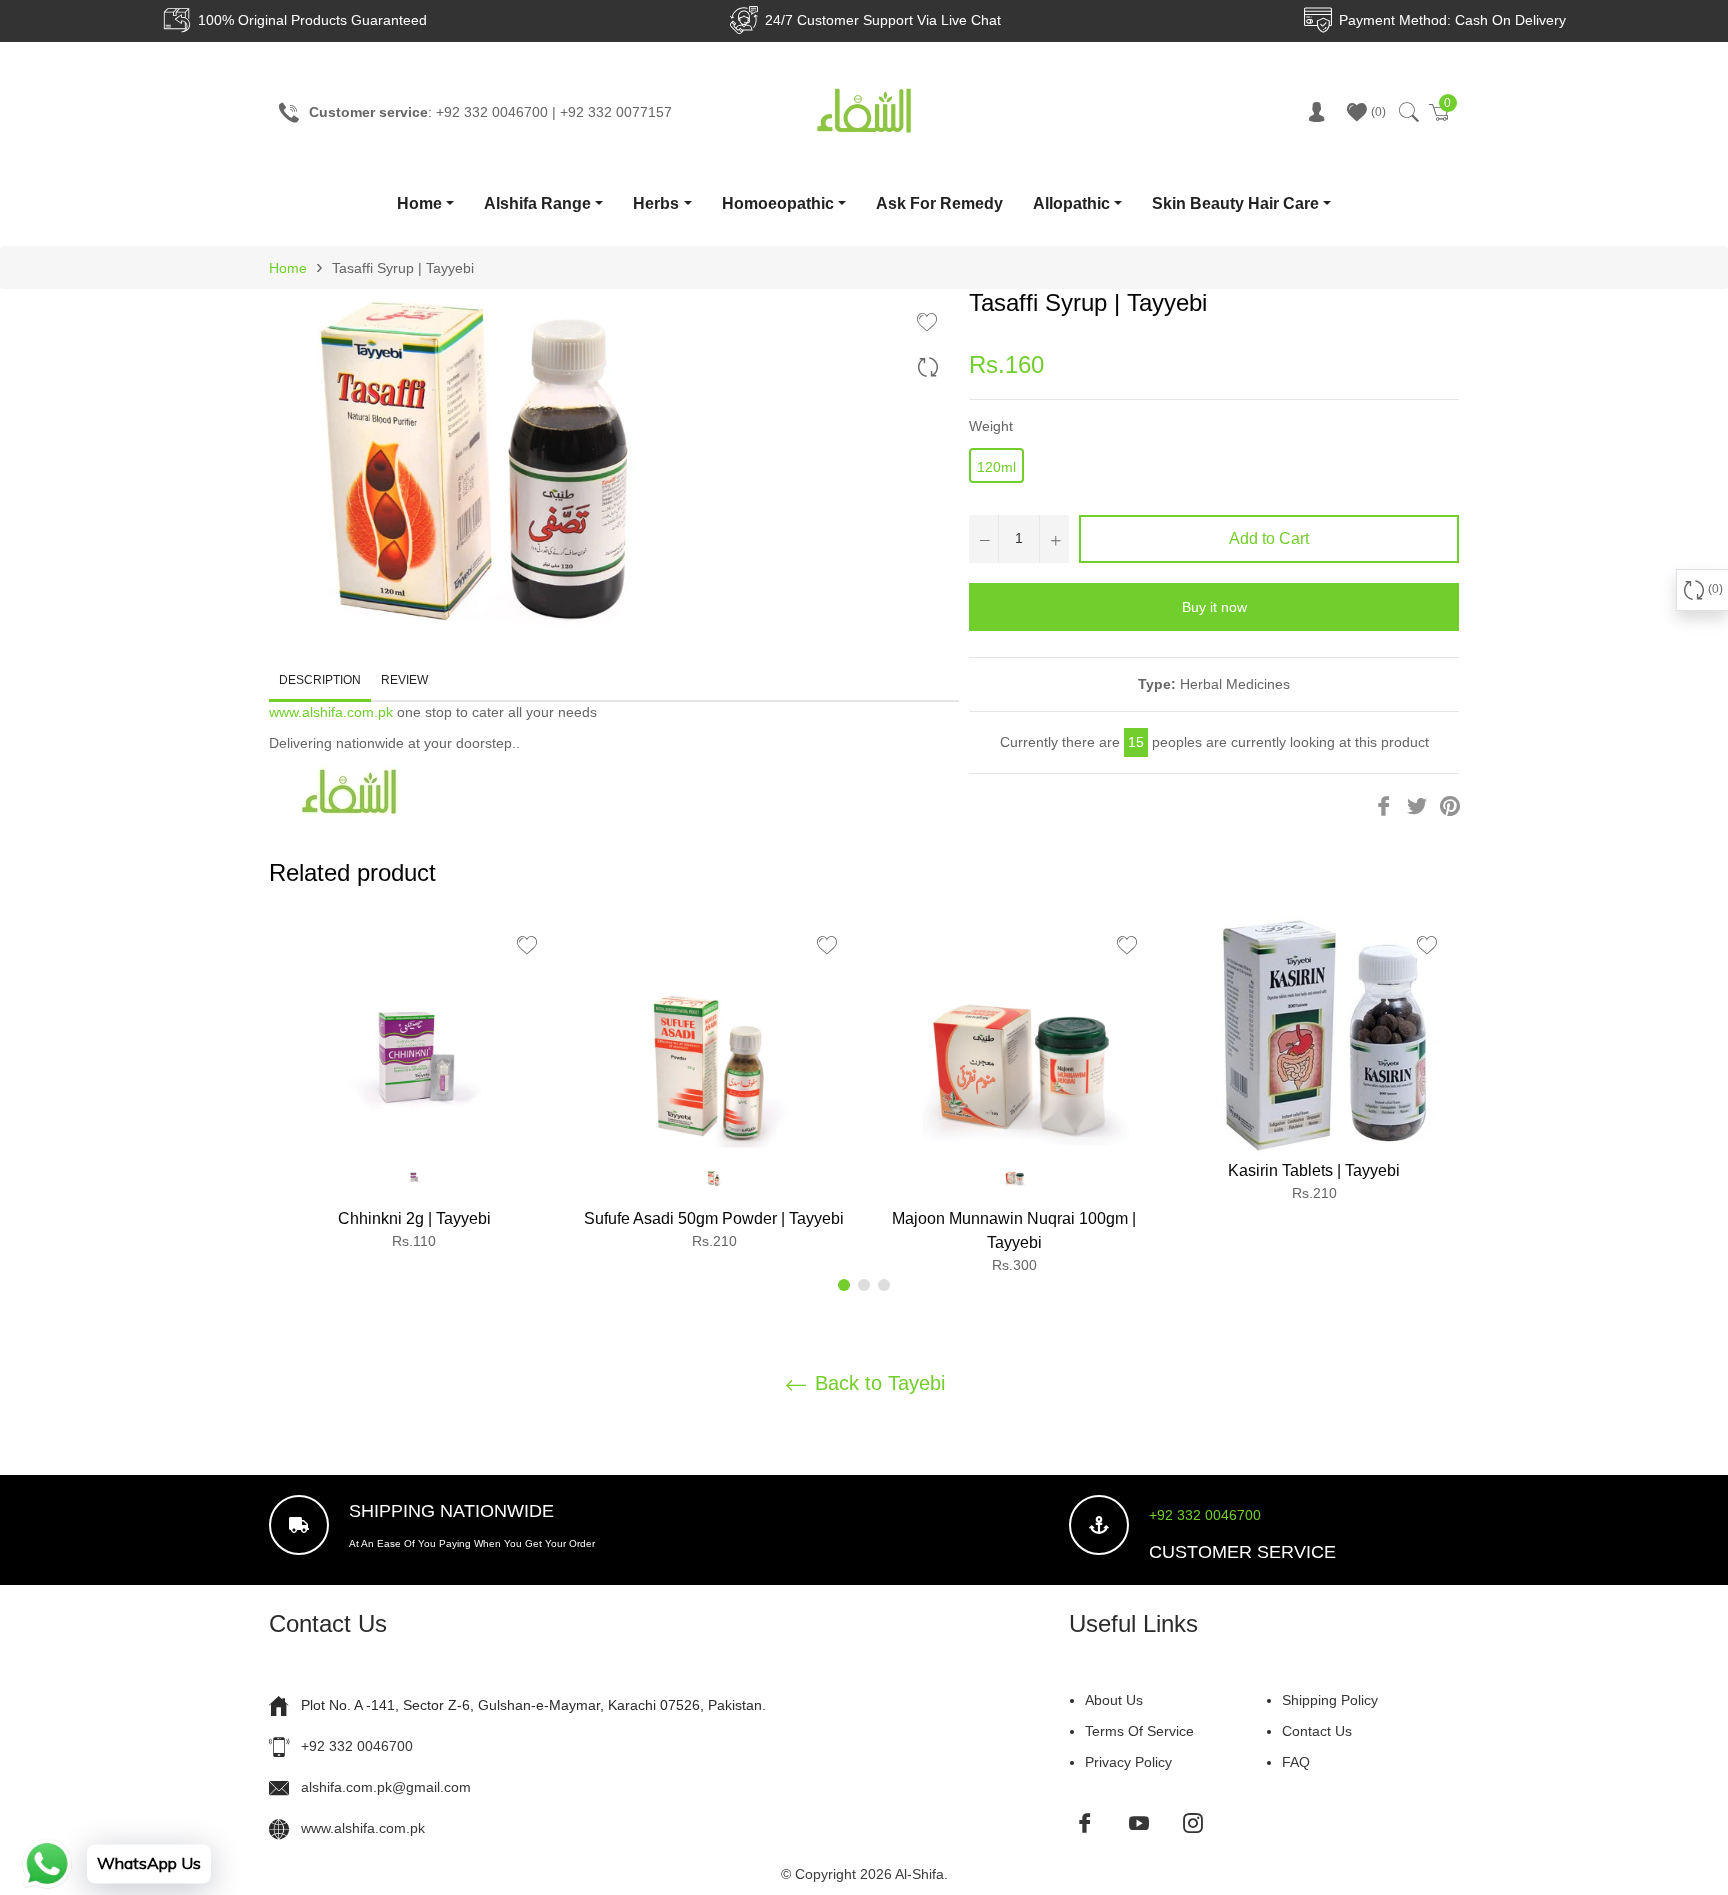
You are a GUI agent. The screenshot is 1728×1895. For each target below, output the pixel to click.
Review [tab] (406, 680)
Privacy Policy (1128, 1762)
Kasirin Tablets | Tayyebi (1314, 1170)
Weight (991, 426)
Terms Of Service (1139, 1731)
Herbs (656, 203)
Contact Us (1317, 1731)
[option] (414, 1089)
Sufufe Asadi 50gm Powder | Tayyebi (714, 1218)
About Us (1114, 1700)
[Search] (1407, 112)
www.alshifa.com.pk (331, 712)
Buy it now (1214, 607)
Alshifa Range (537, 203)
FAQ (1296, 1762)
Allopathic (1071, 203)
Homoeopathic (778, 203)
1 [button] (844, 1285)
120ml (996, 467)
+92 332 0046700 (1205, 1515)
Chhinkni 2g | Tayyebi (414, 1218)
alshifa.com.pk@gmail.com (386, 1787)
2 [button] (864, 1285)
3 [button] (884, 1285)
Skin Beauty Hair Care (1235, 203)
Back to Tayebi (877, 1383)
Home (419, 203)
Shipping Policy (1330, 1700)
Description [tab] (320, 680)
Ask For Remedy (939, 203)
